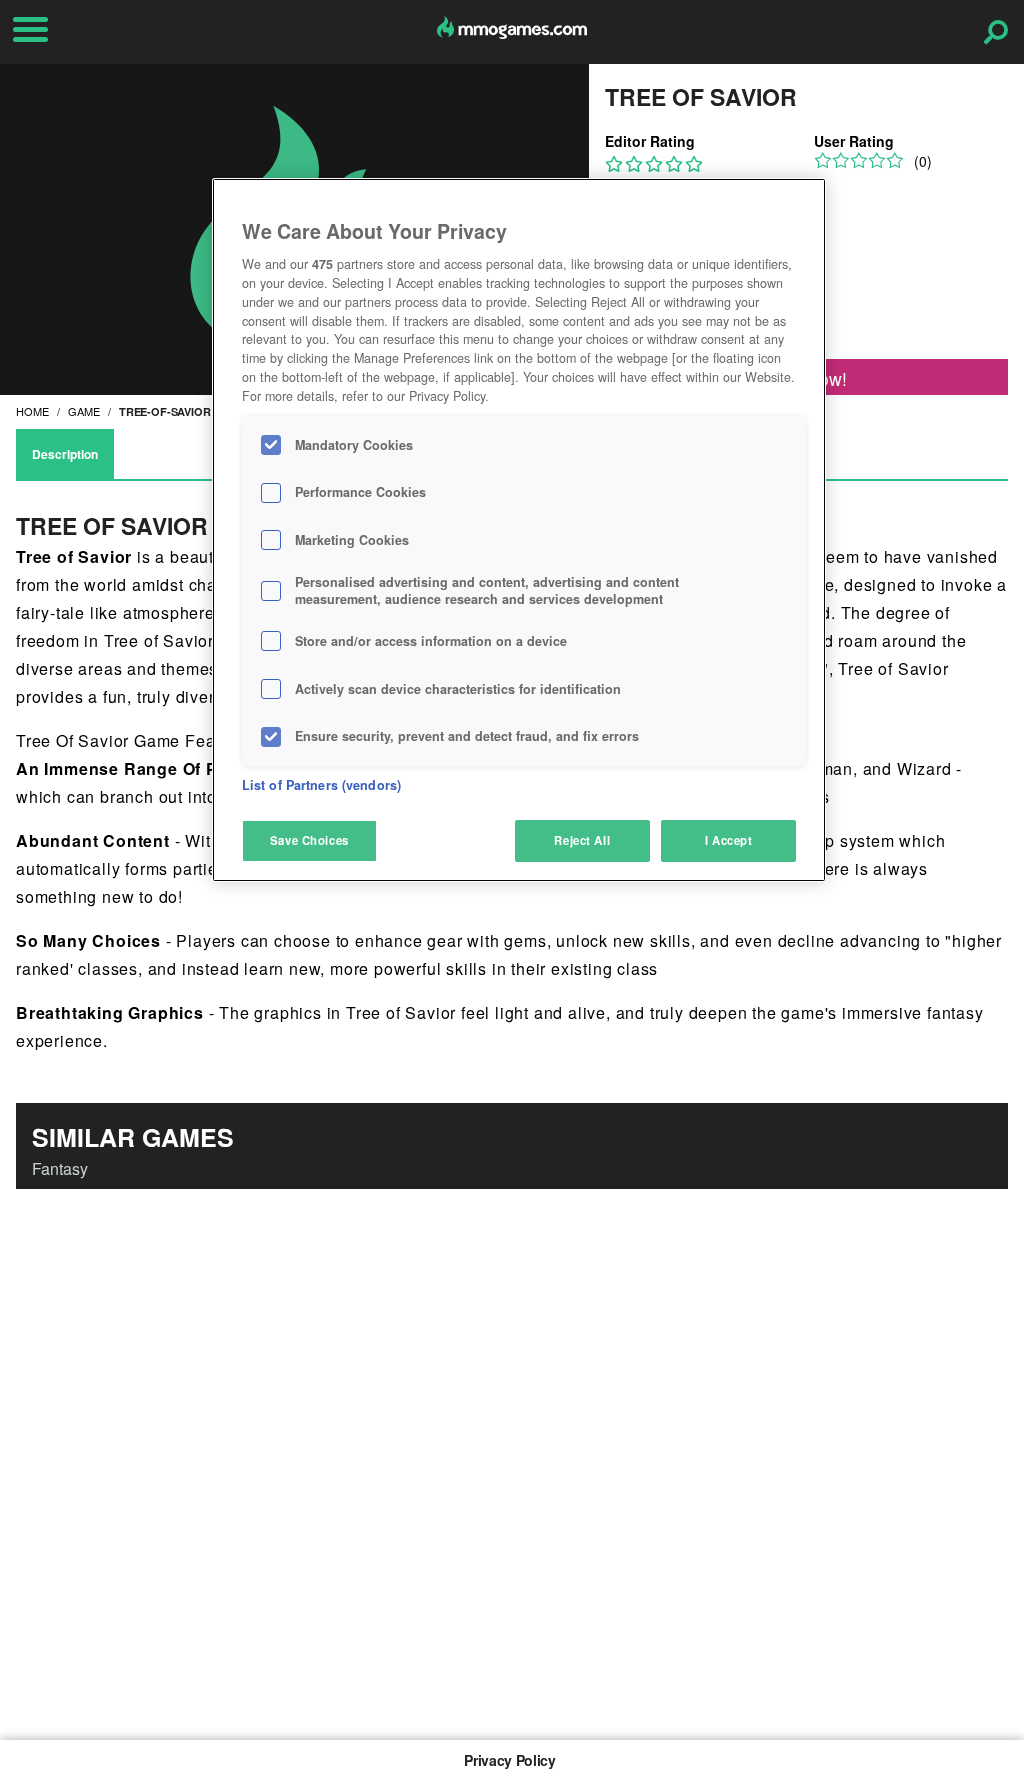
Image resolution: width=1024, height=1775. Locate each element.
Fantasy (60, 1168)
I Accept (729, 840)
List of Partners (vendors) (321, 785)
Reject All (582, 840)
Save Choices (309, 840)
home (32, 411)
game (84, 411)
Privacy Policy (509, 1760)
